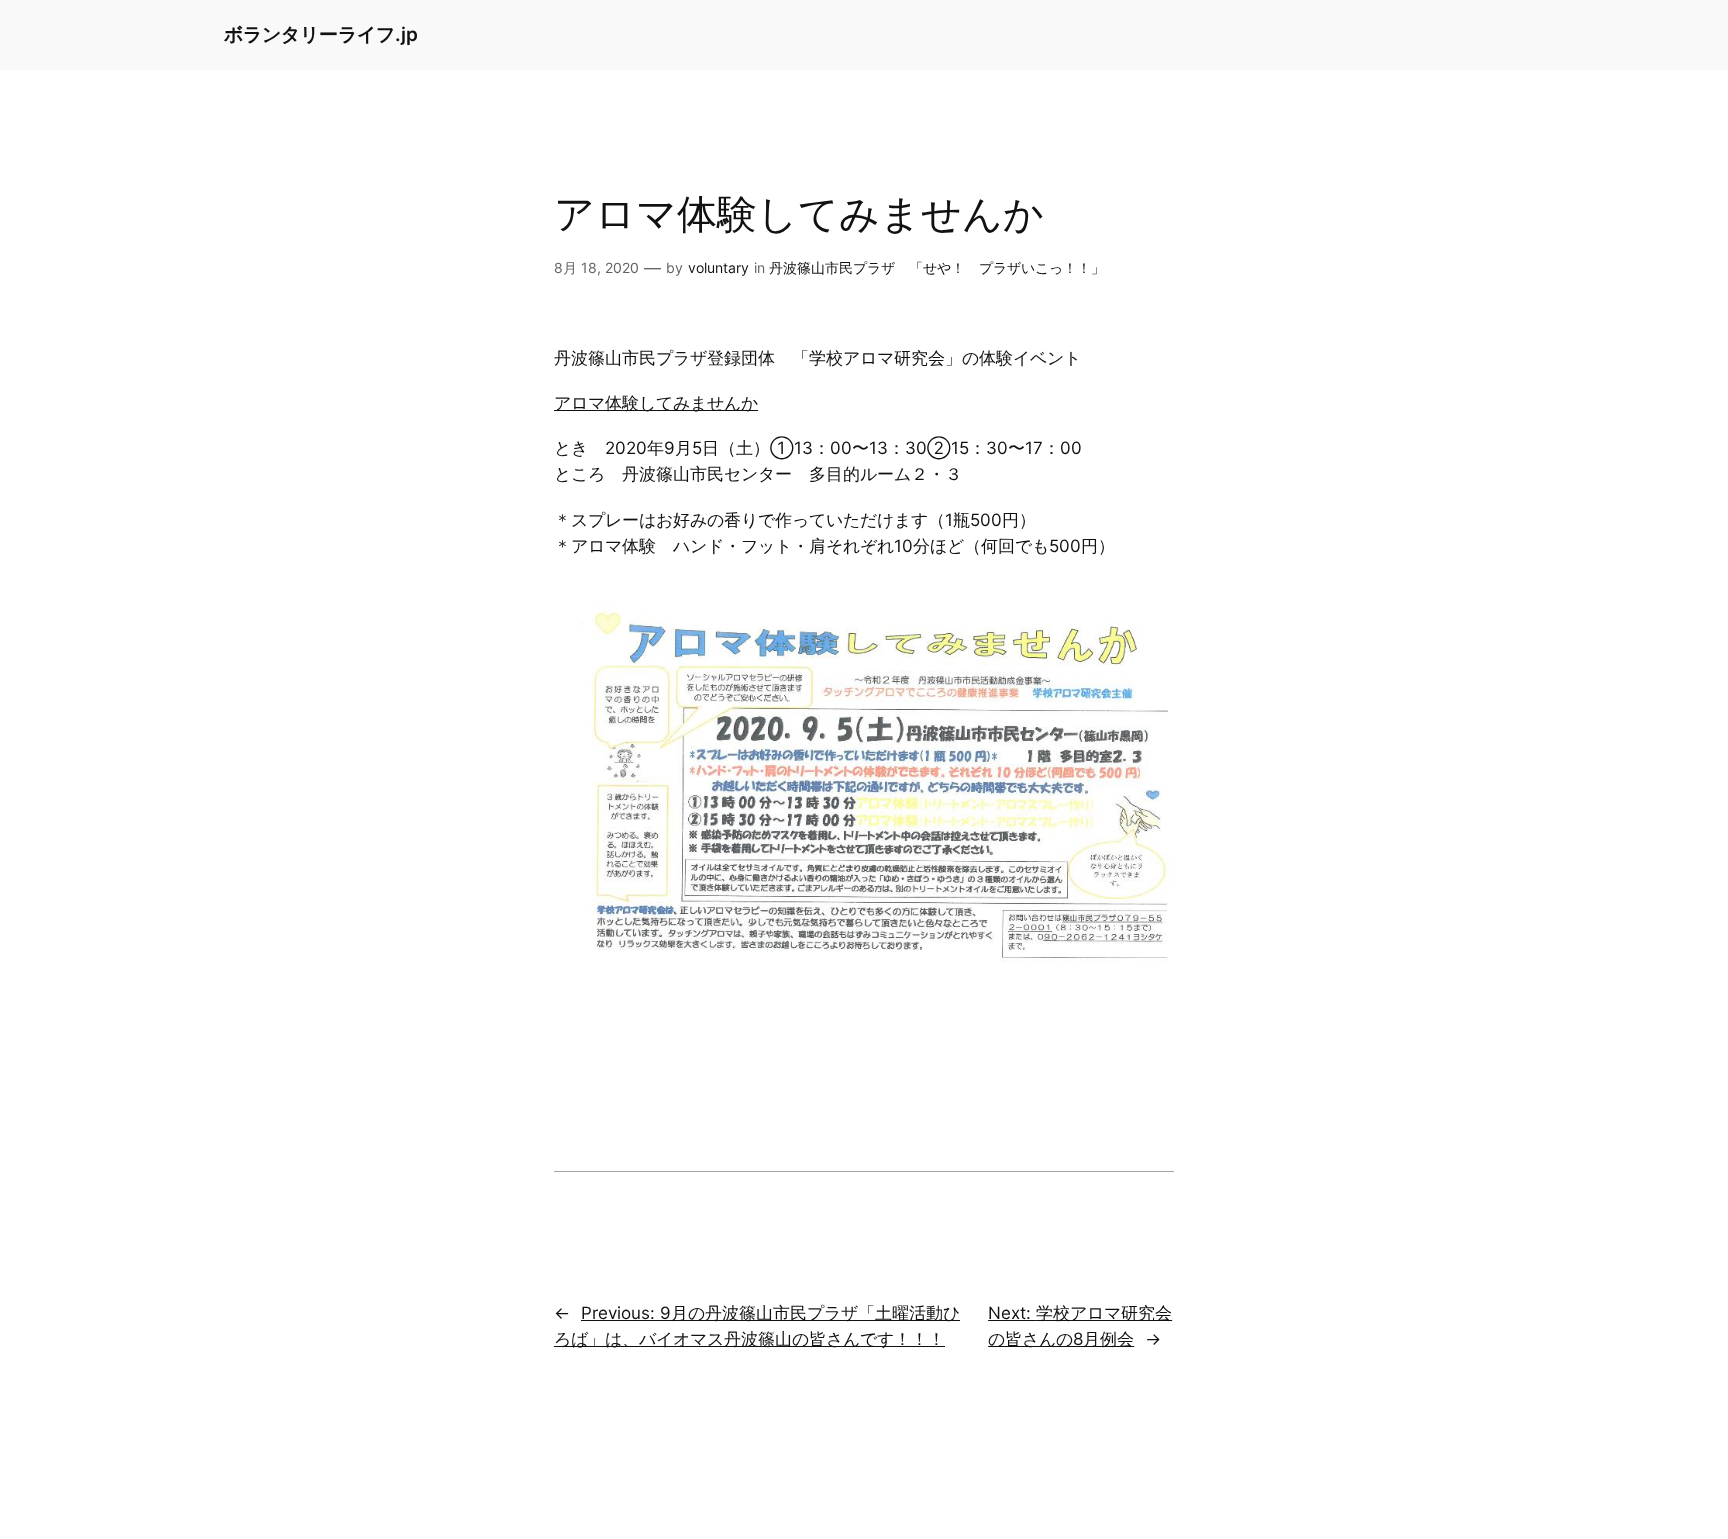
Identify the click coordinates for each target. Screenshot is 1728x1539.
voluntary (718, 267)
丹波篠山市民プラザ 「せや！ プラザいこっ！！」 (937, 267)
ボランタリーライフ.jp (321, 34)
